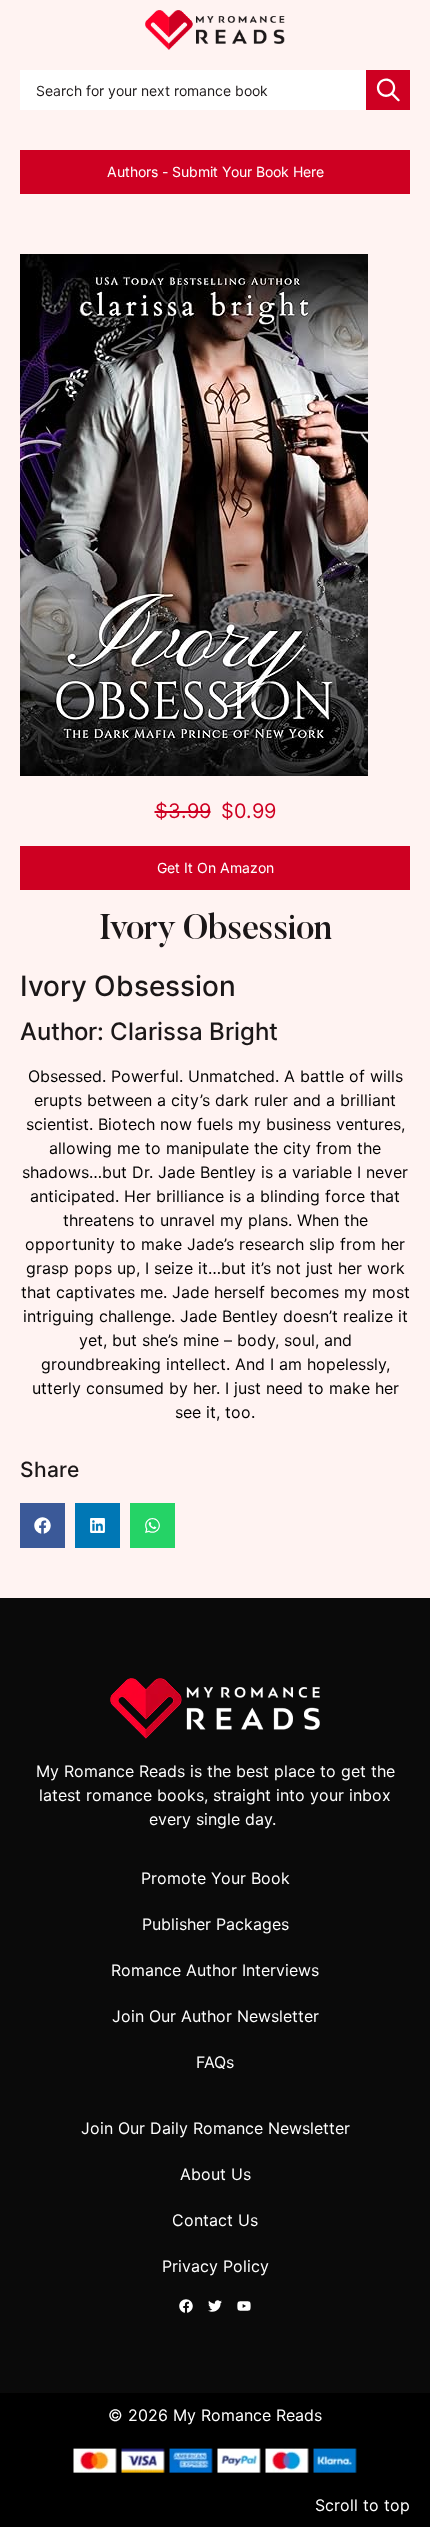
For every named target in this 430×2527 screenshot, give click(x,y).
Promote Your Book (215, 1878)
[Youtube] (244, 2306)
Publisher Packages (215, 1924)
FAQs (215, 2062)
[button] (42, 1525)
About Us (215, 2174)
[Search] (388, 90)
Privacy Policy (215, 2266)
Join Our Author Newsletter (215, 2016)
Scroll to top (362, 2505)
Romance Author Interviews (215, 1970)
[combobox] (193, 90)
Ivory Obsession (215, 930)
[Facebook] (186, 2306)
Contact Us (215, 2220)
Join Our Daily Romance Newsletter (215, 2128)
